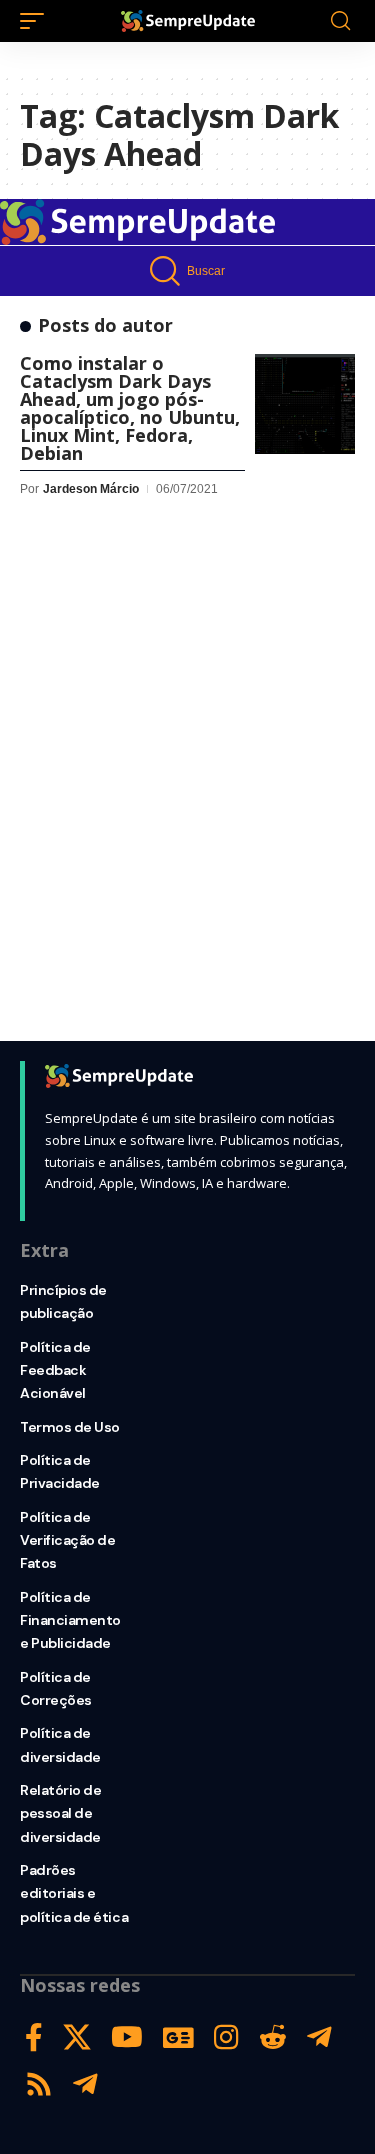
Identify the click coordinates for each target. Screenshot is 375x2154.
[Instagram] (226, 2037)
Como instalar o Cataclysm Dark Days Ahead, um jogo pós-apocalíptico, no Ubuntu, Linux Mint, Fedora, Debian (130, 408)
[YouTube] (127, 2037)
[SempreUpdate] (188, 21)
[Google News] (178, 2037)
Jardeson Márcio (91, 489)
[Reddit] (273, 2037)
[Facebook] (34, 2037)
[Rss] (39, 2084)
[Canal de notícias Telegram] (85, 2084)
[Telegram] (319, 2037)
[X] (77, 2037)
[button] (37, 21)
